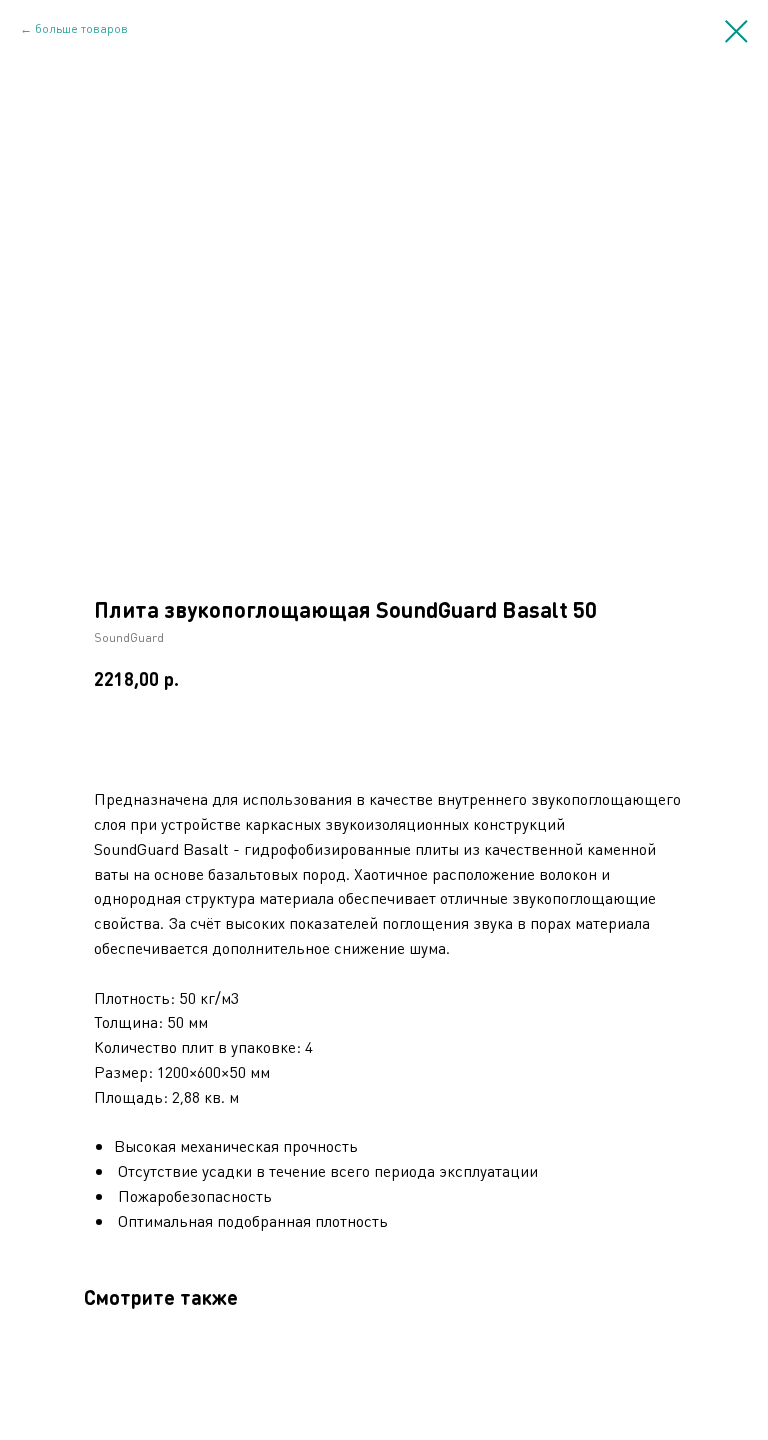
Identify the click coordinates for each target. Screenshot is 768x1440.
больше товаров (81, 28)
